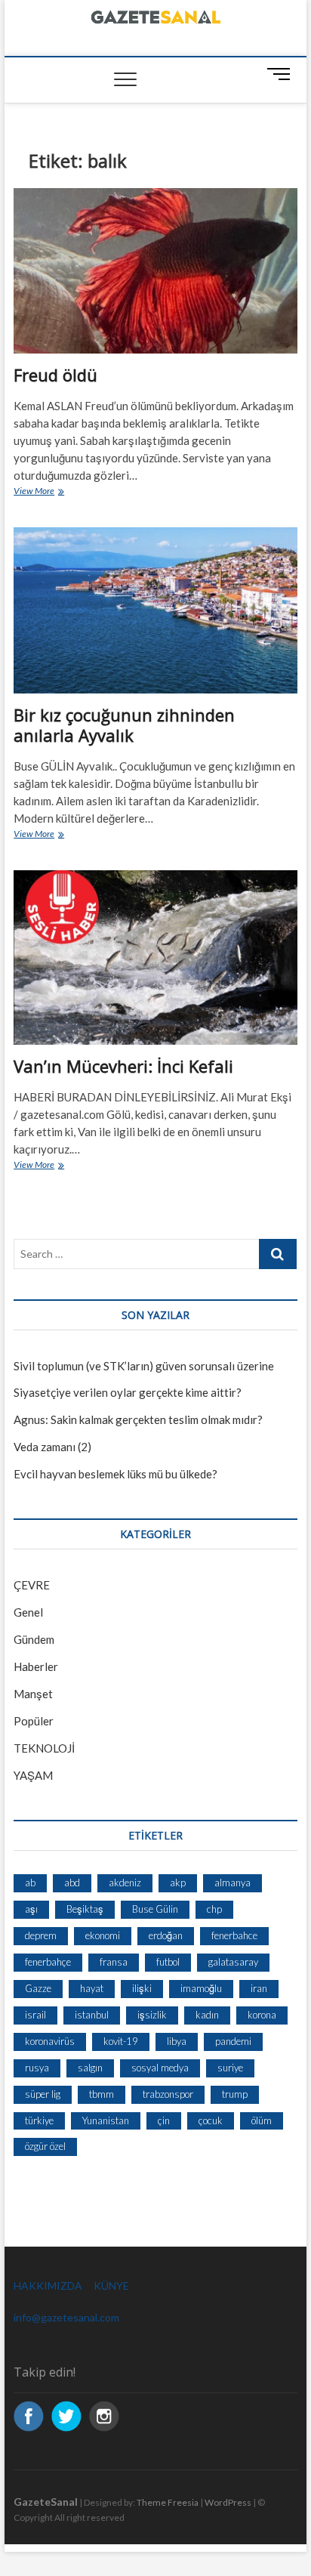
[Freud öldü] (155, 271)
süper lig (43, 2094)
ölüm (262, 2120)
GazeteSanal (46, 2502)
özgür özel (45, 2146)
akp (178, 1883)
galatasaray (233, 1962)
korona (262, 2015)
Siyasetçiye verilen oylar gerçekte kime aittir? (128, 1392)
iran (259, 1988)
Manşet (33, 1694)
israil (35, 2015)
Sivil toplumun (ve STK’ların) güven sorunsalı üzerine (144, 1366)
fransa (114, 1962)
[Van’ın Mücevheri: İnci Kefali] (155, 958)
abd (72, 1883)
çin (164, 2120)
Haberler (36, 1666)
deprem (41, 1935)
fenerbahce (234, 1935)
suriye (230, 2068)
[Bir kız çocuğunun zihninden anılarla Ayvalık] (155, 610)
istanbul (92, 2015)
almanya (232, 1883)
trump (235, 2094)
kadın (207, 2015)
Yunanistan (106, 2120)
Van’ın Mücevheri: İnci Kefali (123, 1066)
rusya (37, 2068)
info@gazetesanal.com (66, 2317)
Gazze (38, 1988)
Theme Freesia (168, 2502)
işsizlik (152, 2015)
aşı (31, 1909)
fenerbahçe (48, 1962)
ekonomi (103, 1935)
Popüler (34, 1721)
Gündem (34, 1639)
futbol (168, 1962)
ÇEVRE (32, 1585)
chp (214, 1909)
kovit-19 (121, 2041)
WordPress (228, 2502)
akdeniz (125, 1883)
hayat (92, 1988)
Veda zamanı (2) (52, 1447)
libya (177, 2041)
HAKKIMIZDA (48, 2286)
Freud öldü (55, 375)
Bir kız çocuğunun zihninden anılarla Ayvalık (124, 725)
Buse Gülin (155, 1909)
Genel (28, 1612)
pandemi (233, 2041)
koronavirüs (50, 2041)
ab (30, 1883)
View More (44, 492)
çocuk (211, 2120)
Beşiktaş (85, 1909)
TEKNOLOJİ (44, 1748)
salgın (90, 2068)
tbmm (102, 2094)
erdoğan (166, 1935)
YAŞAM (33, 1775)
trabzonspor (168, 2094)
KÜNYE (111, 2286)
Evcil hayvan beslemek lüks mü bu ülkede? (115, 1474)
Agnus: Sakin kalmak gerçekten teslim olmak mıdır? (138, 1419)
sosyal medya (160, 2068)
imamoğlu (201, 1988)
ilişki (142, 1988)
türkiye (39, 2120)
